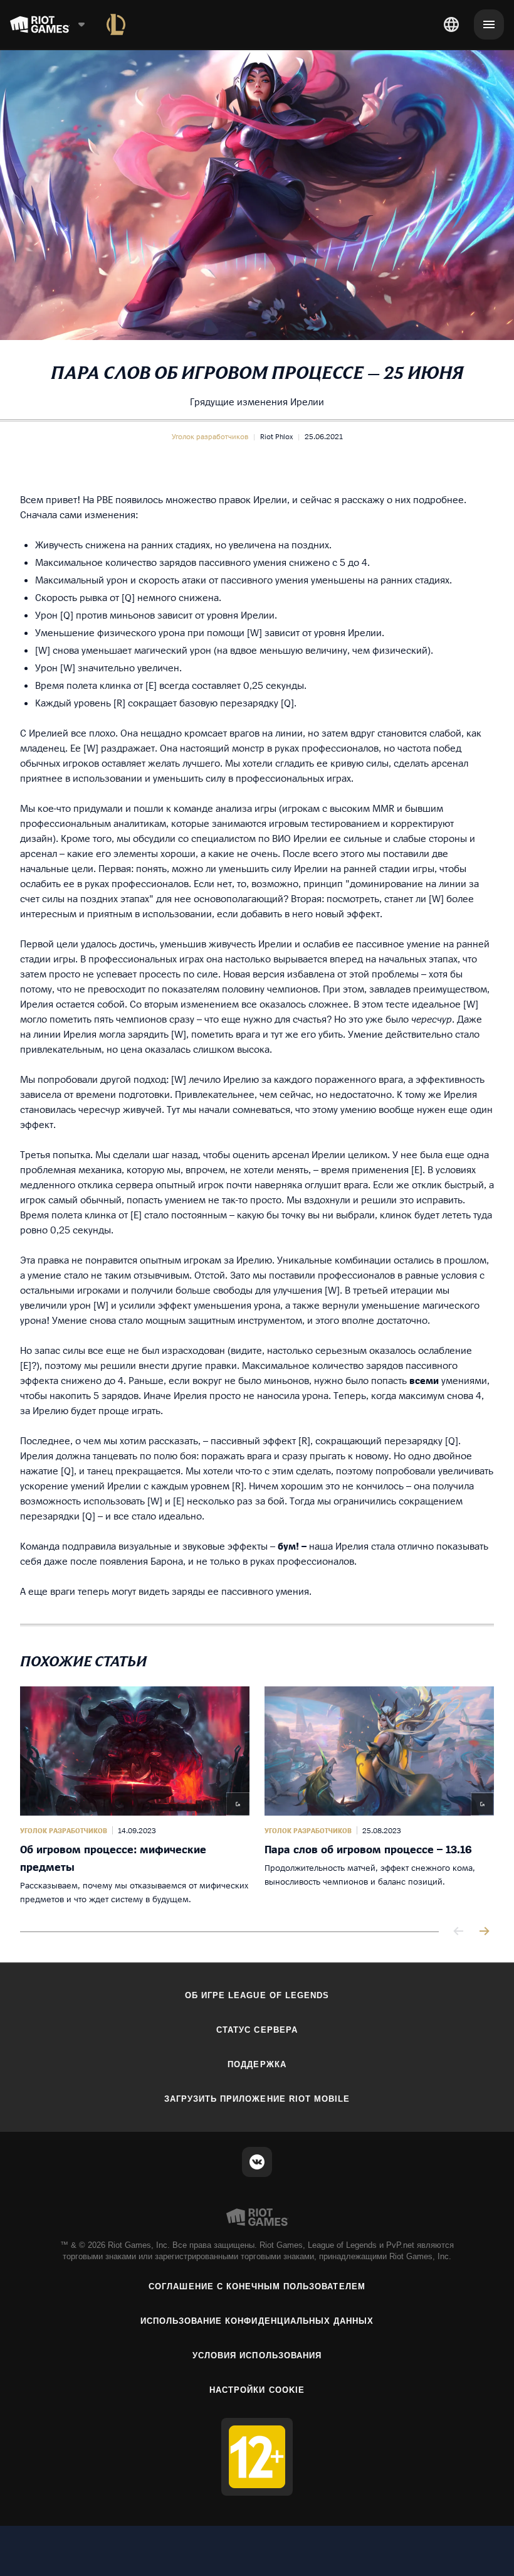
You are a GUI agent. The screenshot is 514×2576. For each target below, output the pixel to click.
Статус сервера (257, 2030)
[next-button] (484, 1932)
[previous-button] (459, 1932)
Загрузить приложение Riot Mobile (257, 2099)
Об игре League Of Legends (257, 1995)
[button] (210, 437)
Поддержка (257, 2064)
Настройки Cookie (257, 2390)
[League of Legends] (116, 24)
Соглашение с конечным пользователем (257, 2286)
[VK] (257, 2162)
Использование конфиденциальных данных (257, 2321)
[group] (257, 1796)
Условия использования (257, 2355)
